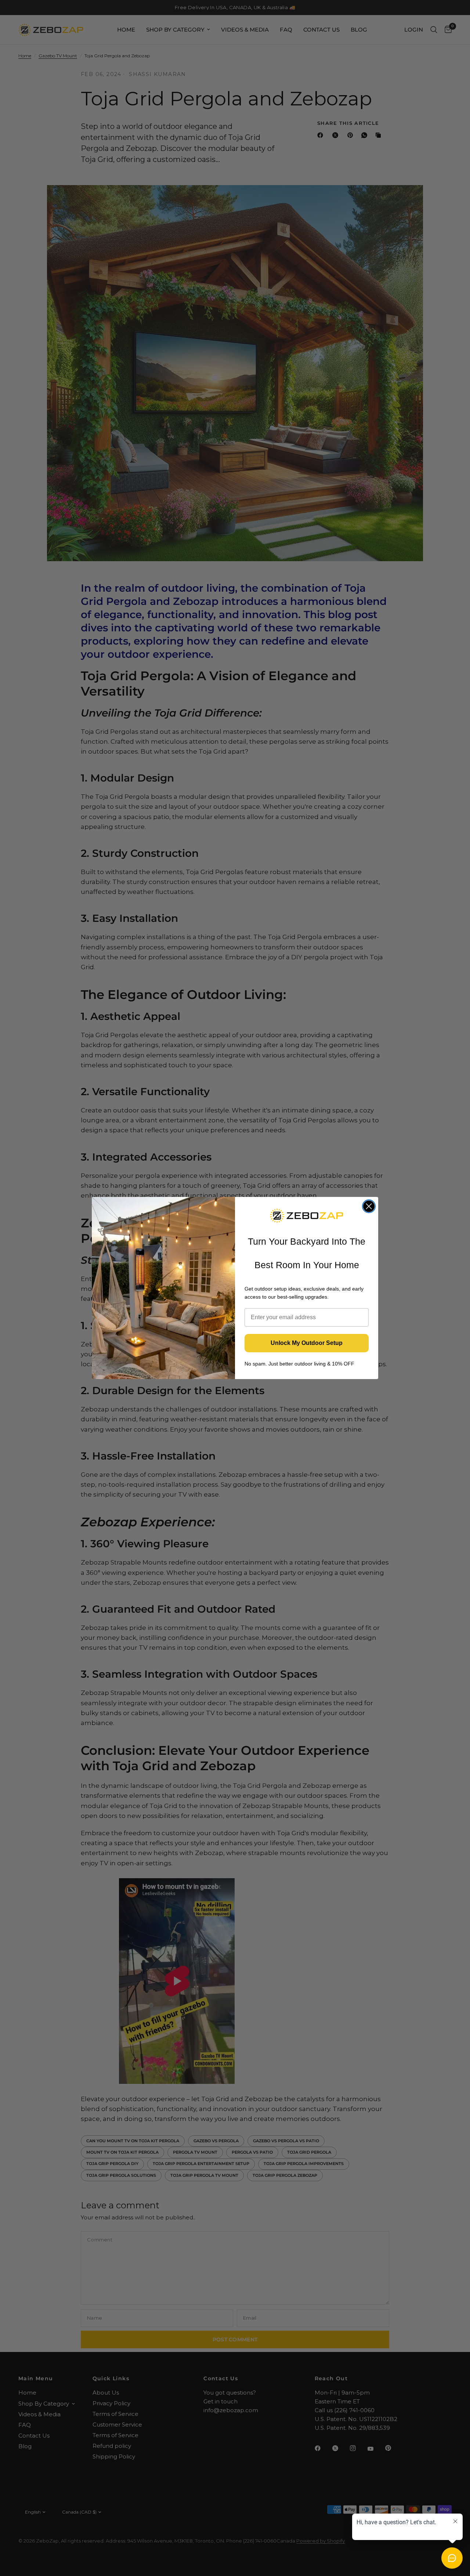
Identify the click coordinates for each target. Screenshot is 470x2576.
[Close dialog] (369, 1206)
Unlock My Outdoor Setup (307, 1343)
